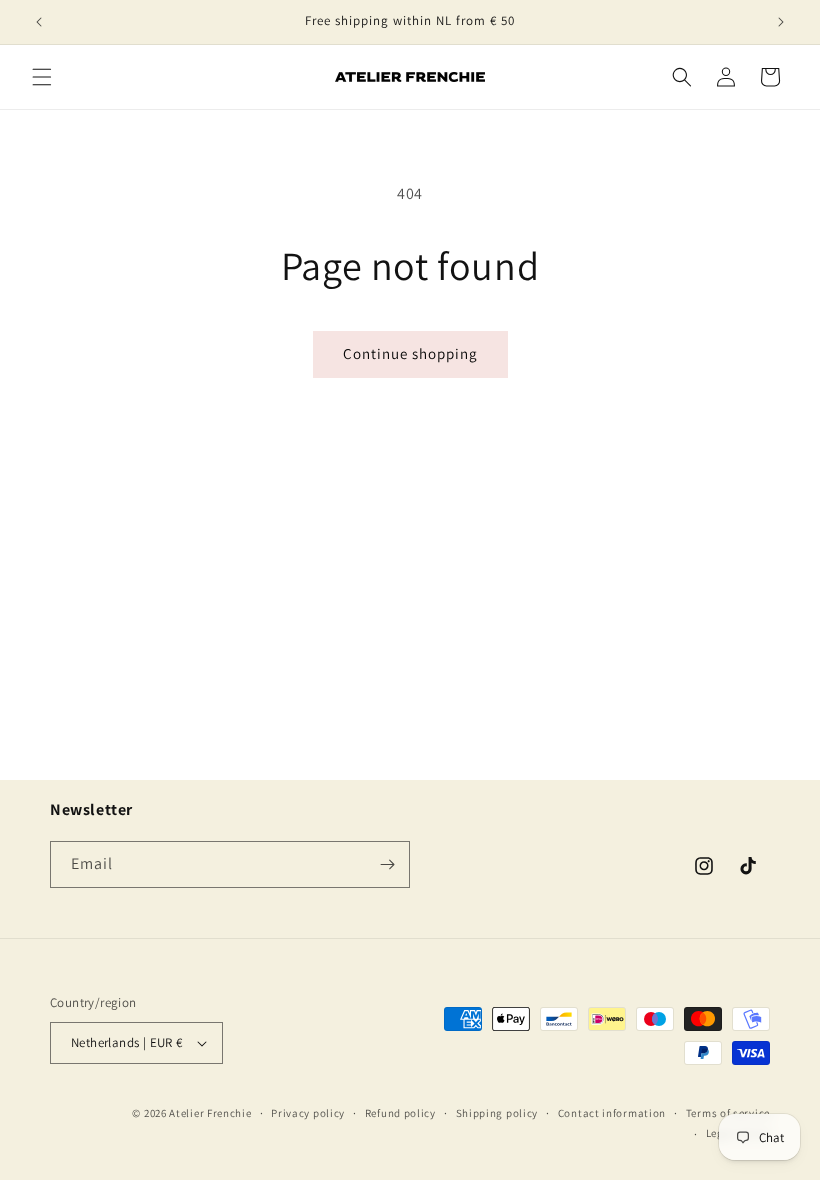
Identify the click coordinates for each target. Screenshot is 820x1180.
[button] (42, 77)
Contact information (612, 1113)
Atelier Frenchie (210, 1113)
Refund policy (400, 1113)
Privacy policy (308, 1113)
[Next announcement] (781, 22)
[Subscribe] (387, 864)
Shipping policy (497, 1113)
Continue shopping (410, 353)
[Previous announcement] (39, 22)
